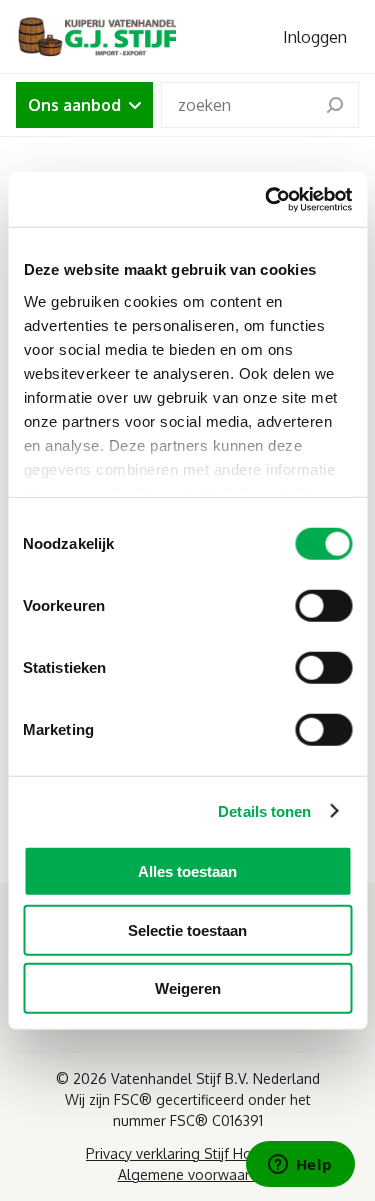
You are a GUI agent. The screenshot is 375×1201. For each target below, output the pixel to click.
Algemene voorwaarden (196, 1174)
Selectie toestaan (187, 929)
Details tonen (264, 810)
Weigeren (188, 988)
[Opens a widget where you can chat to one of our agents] (300, 1166)
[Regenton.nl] (96, 36)
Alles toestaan (187, 871)
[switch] (323, 606)
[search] (335, 105)
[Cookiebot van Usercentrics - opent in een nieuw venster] (267, 199)
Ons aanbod (74, 105)
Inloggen (315, 37)
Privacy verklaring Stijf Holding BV (195, 1153)
